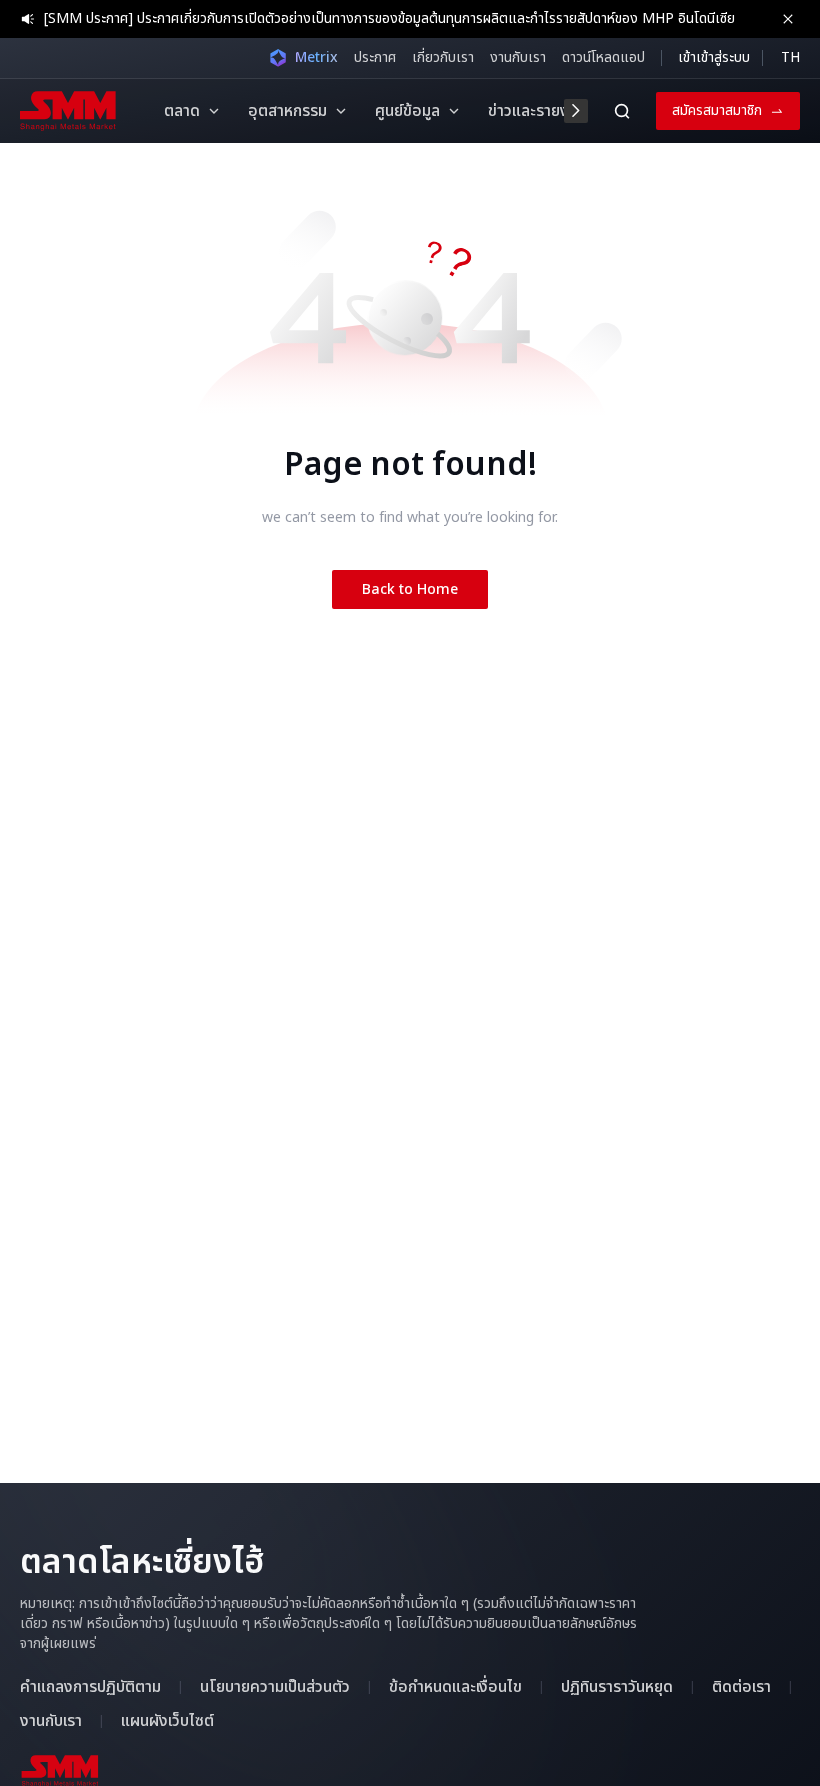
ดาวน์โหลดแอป (603, 57)
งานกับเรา (518, 57)
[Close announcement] (788, 19)
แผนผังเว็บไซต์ (167, 1721)
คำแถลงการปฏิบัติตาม (90, 1687)
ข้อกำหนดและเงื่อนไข (455, 1687)
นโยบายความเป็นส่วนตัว (275, 1687)
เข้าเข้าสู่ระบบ (714, 57)
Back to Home (410, 589)
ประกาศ (375, 57)
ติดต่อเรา (741, 1687)
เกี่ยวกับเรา (443, 57)
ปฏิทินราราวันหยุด (617, 1687)
